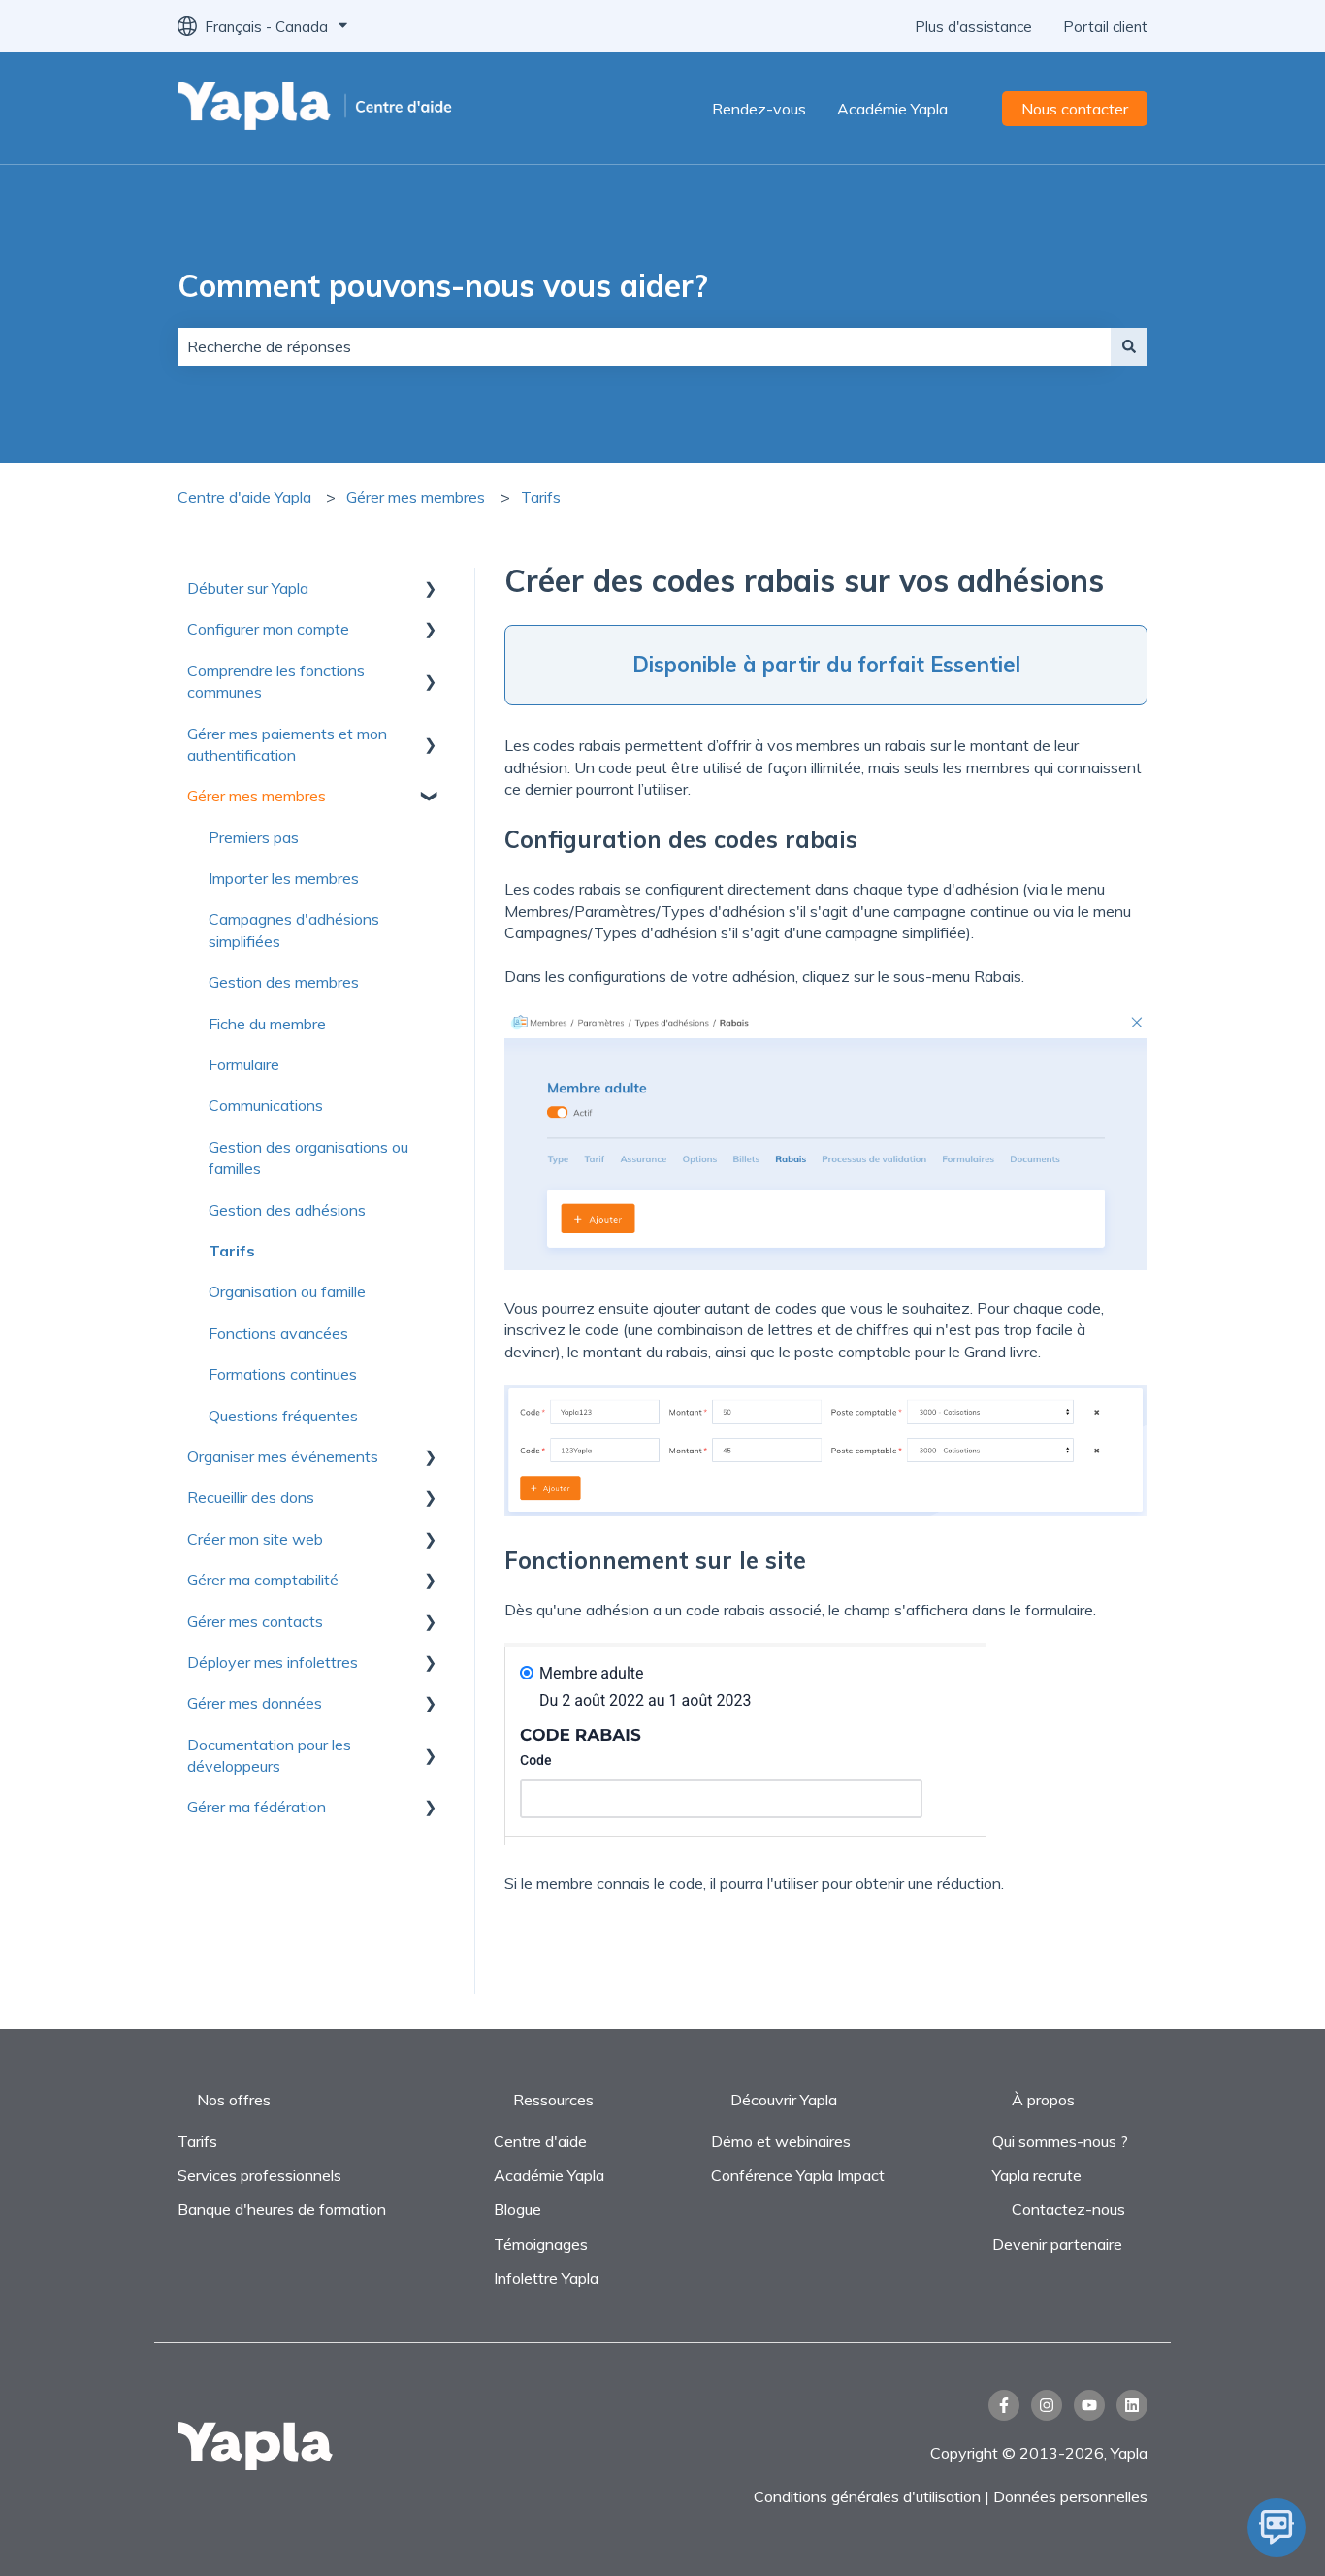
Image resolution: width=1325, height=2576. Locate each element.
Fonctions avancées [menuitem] (278, 1333)
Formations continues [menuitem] (283, 1374)
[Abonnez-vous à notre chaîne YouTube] (1089, 2405)
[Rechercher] (1129, 346)
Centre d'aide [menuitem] (540, 2141)
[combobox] (644, 346)
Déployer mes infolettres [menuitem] (273, 1662)
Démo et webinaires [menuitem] (781, 2141)
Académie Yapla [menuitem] (549, 2175)
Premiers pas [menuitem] (254, 837)
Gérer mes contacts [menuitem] (255, 1621)
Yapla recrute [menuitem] (1037, 2175)
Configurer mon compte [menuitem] (268, 629)
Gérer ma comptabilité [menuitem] (263, 1580)
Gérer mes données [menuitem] (255, 1703)
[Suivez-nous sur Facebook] (1004, 2405)
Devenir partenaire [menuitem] (1057, 2244)
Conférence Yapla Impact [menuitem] (798, 2175)
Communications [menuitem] (266, 1105)
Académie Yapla (892, 109)
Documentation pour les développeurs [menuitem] (269, 1755)
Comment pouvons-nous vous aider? (443, 285)
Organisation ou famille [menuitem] (287, 1291)
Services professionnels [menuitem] (259, 2175)
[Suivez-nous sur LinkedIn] (1132, 2405)
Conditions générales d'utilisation (867, 2496)
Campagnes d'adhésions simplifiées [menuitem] (294, 929)
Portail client (1105, 27)
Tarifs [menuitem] (232, 1251)
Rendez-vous (759, 109)
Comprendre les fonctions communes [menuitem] (276, 681)
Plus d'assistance (973, 27)
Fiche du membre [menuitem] (267, 1024)
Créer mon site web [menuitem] (255, 1539)
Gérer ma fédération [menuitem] (257, 1807)
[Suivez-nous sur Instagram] (1047, 2405)
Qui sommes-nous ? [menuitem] (1060, 2141)
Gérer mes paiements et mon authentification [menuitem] (287, 744)
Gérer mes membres (416, 497)
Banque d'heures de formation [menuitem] (282, 2209)
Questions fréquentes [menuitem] (283, 1416)
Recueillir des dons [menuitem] (251, 1497)
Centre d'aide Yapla (244, 497)
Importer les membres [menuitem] (284, 878)
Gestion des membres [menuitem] (284, 982)
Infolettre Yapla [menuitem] (546, 2278)
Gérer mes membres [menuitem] (257, 796)
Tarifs (541, 497)
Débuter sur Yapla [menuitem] (248, 588)
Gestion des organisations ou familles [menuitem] (308, 1158)
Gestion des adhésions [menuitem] (287, 1210)
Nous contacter (1075, 109)
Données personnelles (1070, 2496)
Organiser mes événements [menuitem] (283, 1456)
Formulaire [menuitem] (244, 1064)
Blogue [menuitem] (517, 2209)
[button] (430, 589)
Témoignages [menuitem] (541, 2244)
